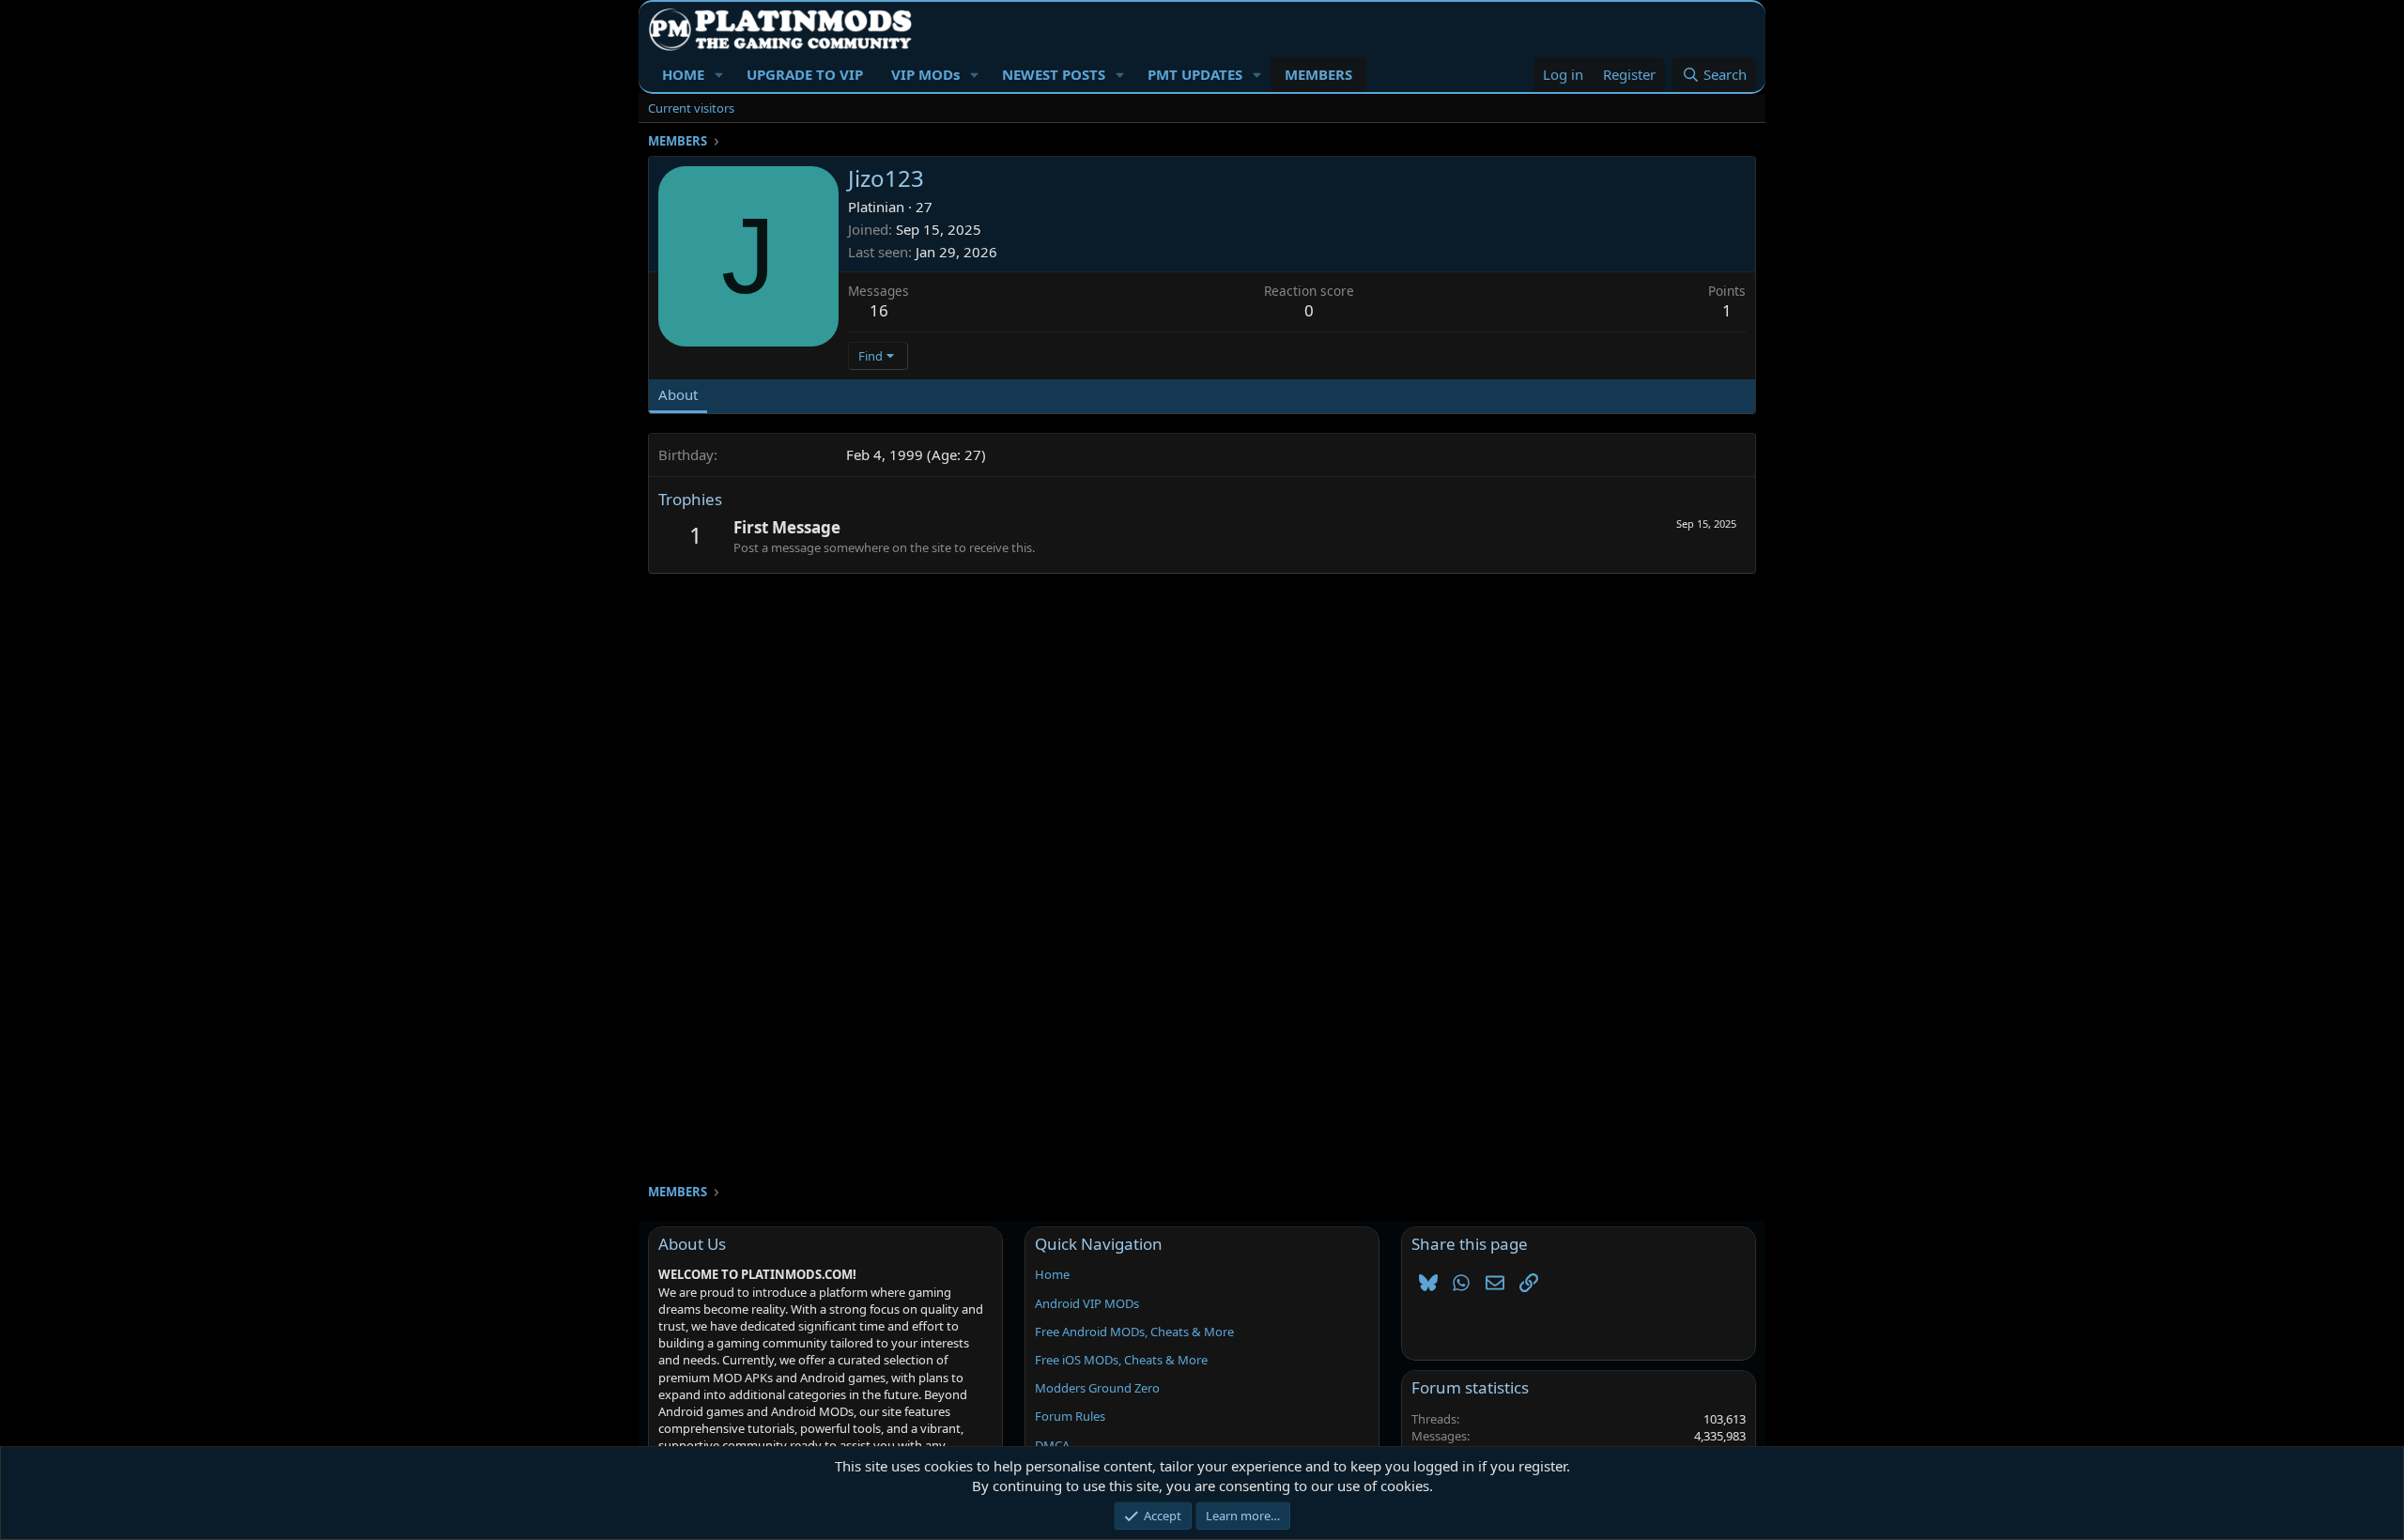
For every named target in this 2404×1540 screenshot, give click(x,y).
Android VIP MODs (1087, 1303)
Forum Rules (1070, 1416)
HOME (683, 74)
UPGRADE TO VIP (805, 74)
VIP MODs (925, 74)
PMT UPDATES (1195, 74)
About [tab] (678, 394)
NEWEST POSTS (1054, 74)
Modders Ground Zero (1097, 1388)
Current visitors (691, 108)
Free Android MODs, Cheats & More (1134, 1332)
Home (1052, 1274)
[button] (719, 75)
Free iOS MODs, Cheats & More (1121, 1360)
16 (879, 310)
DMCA (1052, 1445)
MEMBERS (1318, 74)
